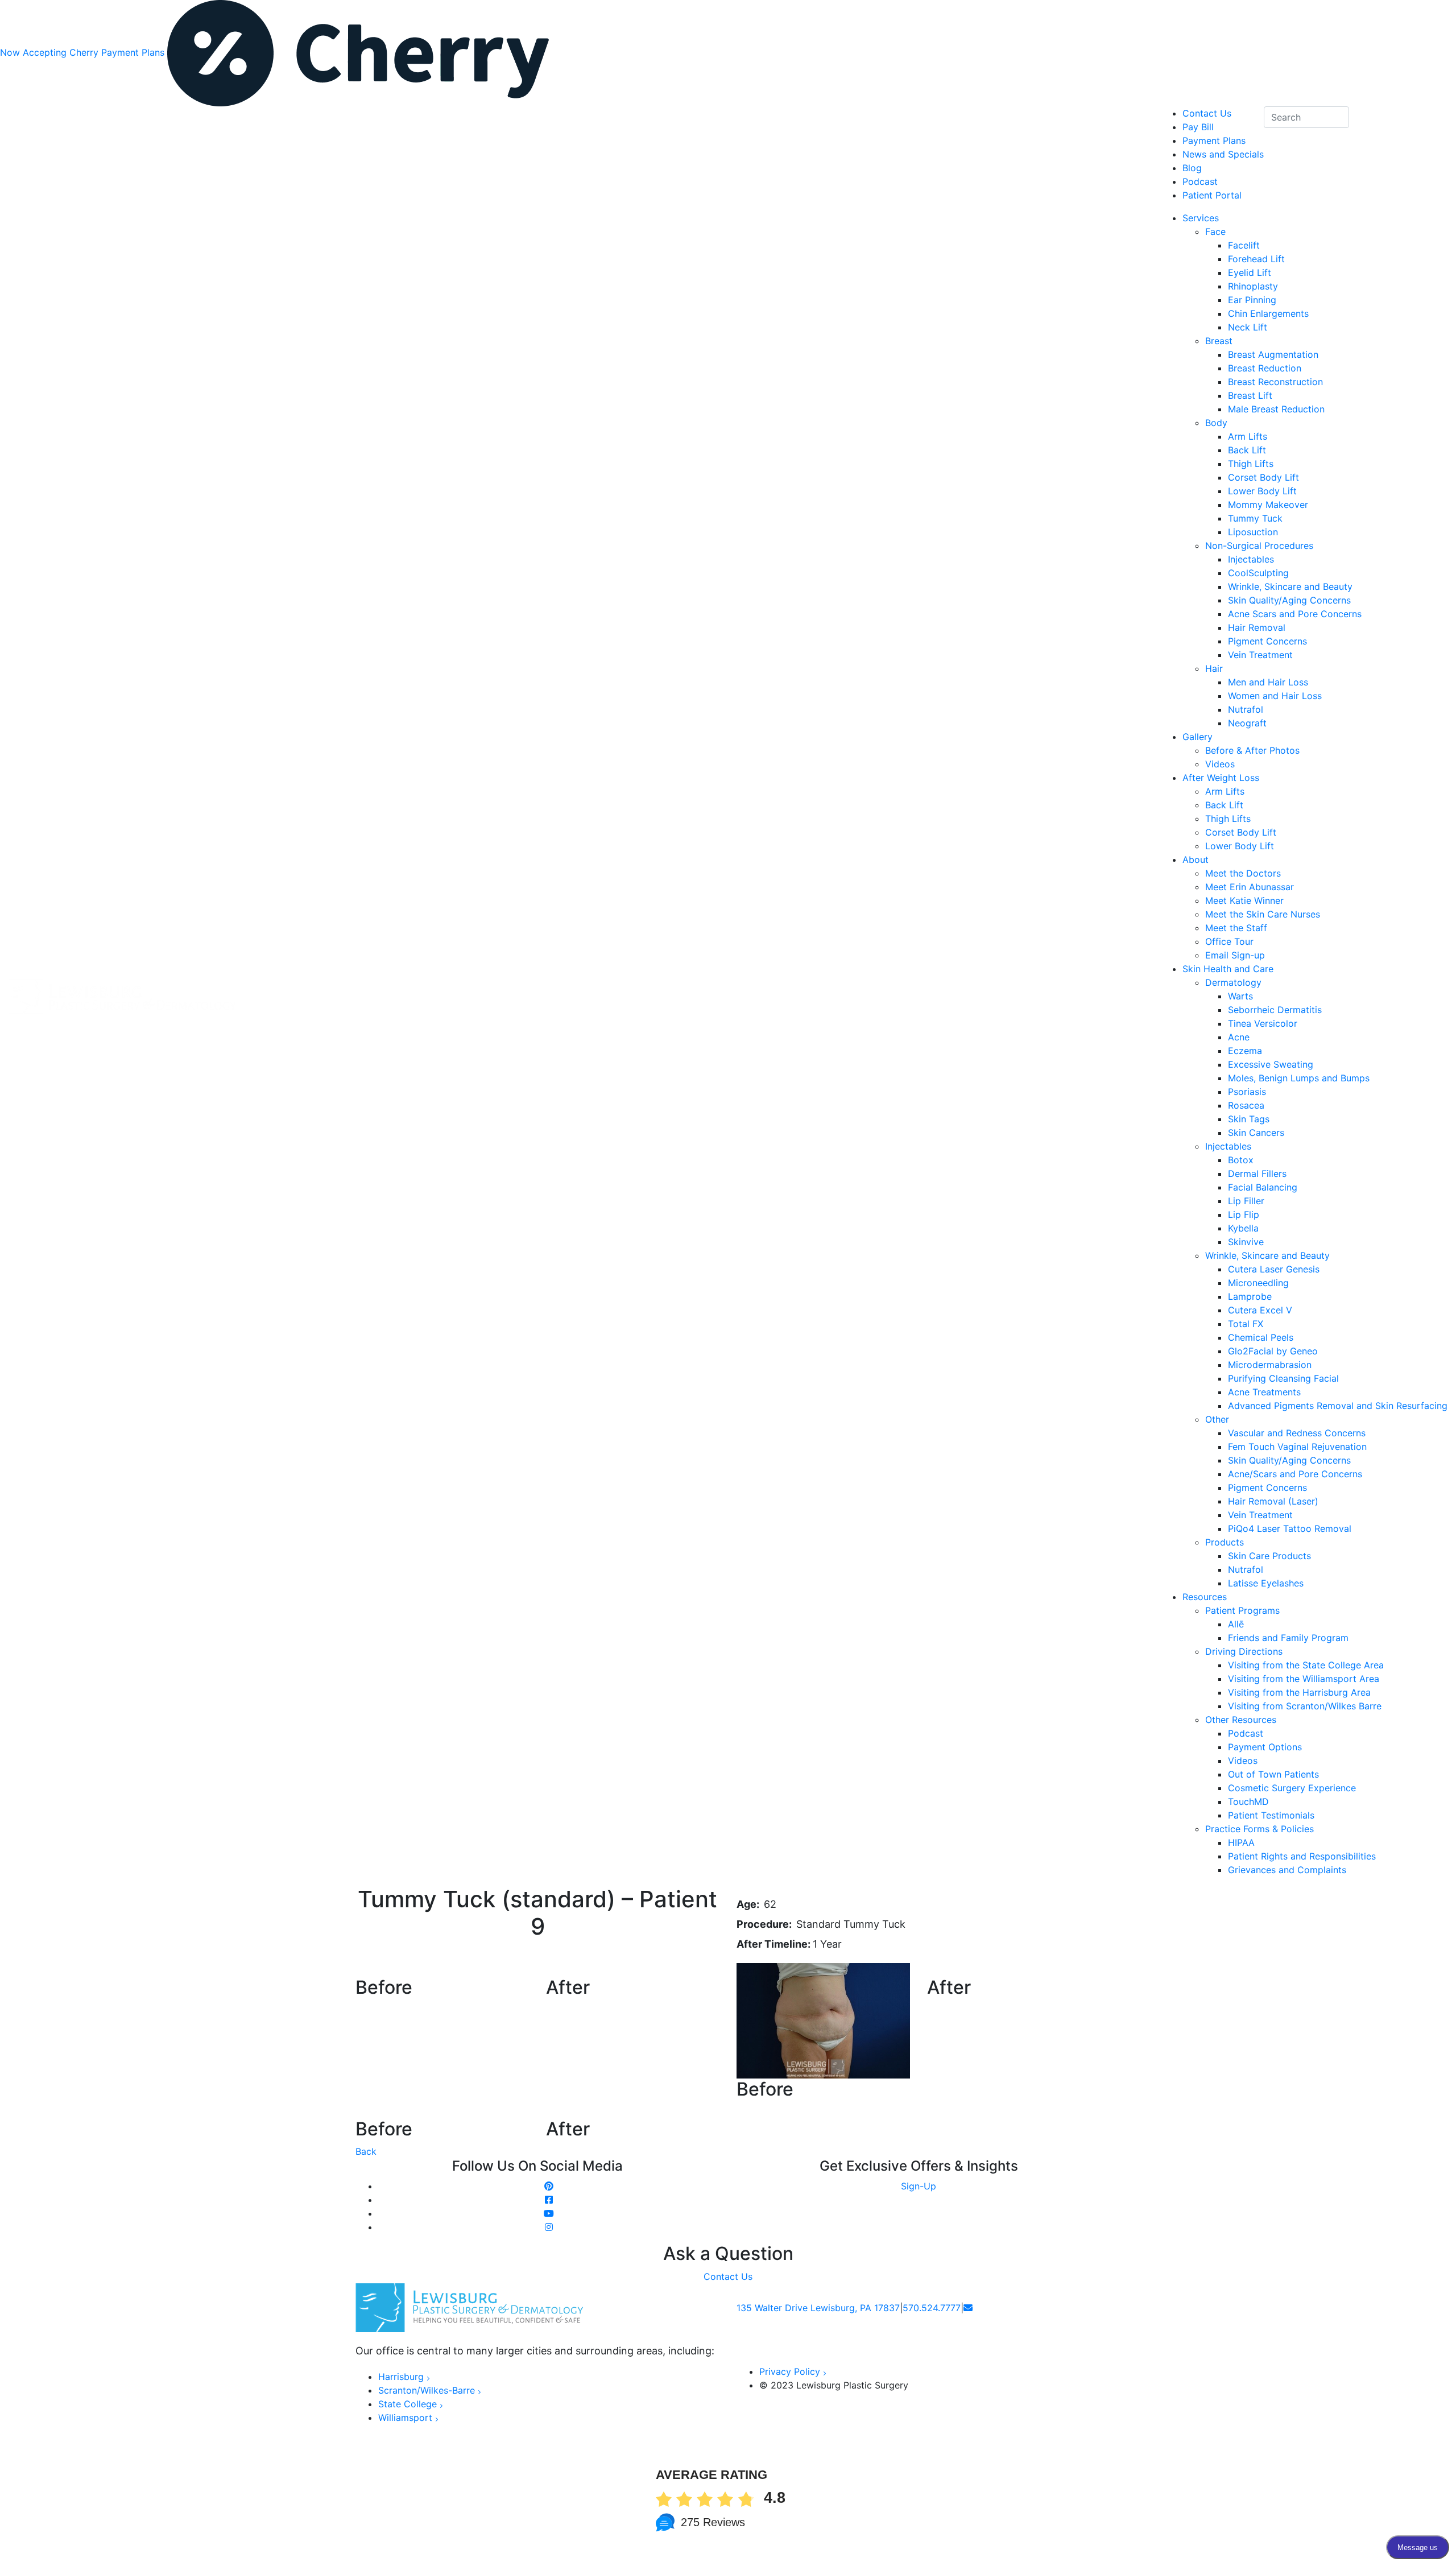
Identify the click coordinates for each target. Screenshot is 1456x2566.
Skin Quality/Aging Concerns (1289, 600)
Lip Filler (1246, 1201)
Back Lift (1247, 450)
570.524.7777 (932, 2308)
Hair (1214, 668)
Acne (1239, 1037)
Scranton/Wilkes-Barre (427, 2390)
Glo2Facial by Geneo (1273, 1351)
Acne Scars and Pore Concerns (1295, 614)
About (1196, 860)
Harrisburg (401, 2377)
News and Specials (1223, 154)
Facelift (1244, 245)
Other (1217, 1419)
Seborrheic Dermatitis (1275, 1010)
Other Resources (1241, 1720)
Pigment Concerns (1267, 641)
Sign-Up (919, 2186)
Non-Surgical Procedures (1259, 546)
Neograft (1247, 723)
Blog (1192, 168)
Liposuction (1253, 532)
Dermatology (1233, 982)
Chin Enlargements (1268, 313)
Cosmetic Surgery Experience (1292, 1788)
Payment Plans (1214, 141)
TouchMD (1248, 1801)
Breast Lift (1250, 395)
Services (1201, 218)
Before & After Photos (1252, 750)
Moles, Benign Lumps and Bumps (1299, 1078)
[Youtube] (549, 2213)
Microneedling (1258, 1283)
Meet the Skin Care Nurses (1263, 914)
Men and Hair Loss (1268, 682)
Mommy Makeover (1268, 505)
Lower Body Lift (1262, 491)
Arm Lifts (1248, 436)
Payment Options (1265, 1747)
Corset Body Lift (1263, 477)
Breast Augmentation (1273, 354)
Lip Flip (1244, 1214)
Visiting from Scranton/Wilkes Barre (1305, 1706)
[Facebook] (549, 2200)
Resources (1205, 1597)
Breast (1219, 341)
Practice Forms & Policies (1259, 1829)
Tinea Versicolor (1263, 1023)
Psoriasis (1247, 1092)
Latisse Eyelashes (1266, 1583)
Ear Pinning (1252, 300)
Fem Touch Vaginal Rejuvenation (1297, 1447)
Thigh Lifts (1251, 464)
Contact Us (1207, 113)
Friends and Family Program (1288, 1638)
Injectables (1251, 559)
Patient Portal (1212, 195)
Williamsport (405, 2418)
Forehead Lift (1256, 259)
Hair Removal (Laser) (1273, 1501)
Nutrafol (1246, 709)
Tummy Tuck (1255, 518)
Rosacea (1246, 1105)
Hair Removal (1257, 627)
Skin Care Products (1269, 1556)
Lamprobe (1250, 1296)
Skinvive (1246, 1242)
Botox (1241, 1160)
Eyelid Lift (1250, 272)
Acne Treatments (1264, 1392)
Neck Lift (1248, 327)
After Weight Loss (1221, 778)
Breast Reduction (1265, 368)
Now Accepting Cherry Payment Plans (84, 52)
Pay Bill (1198, 127)
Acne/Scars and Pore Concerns (1295, 1474)
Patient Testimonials (1271, 1815)
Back (366, 2151)
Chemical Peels (1261, 1337)
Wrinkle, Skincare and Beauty (1290, 586)
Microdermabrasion (1270, 1365)
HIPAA (1241, 1842)
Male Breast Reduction (1276, 409)
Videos (1220, 764)
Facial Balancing (1263, 1187)
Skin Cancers (1256, 1133)
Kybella (1243, 1228)
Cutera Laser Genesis (1274, 1269)
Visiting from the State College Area (1306, 1665)
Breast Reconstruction (1275, 382)
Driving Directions (1244, 1651)
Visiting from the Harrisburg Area (1299, 1692)
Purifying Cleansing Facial (1283, 1378)
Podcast (1246, 1733)
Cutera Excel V (1260, 1310)
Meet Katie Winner (1244, 900)
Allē (1236, 1624)
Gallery (1198, 737)
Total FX (1246, 1324)
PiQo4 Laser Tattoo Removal (1290, 1528)
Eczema (1245, 1051)
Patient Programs (1242, 1610)
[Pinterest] (549, 2186)
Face (1215, 232)
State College (408, 2404)
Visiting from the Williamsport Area (1304, 1679)
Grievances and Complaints (1287, 1870)
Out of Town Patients (1273, 1774)
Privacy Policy (790, 2371)
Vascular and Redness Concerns (1297, 1433)
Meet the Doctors (1243, 873)
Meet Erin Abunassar (1250, 887)
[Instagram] (549, 2227)
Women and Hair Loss (1275, 696)
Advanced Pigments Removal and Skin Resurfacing (1338, 1406)
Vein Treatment (1260, 655)
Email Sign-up (1235, 955)
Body (1216, 423)
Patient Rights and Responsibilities (1302, 1856)
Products (1225, 1542)
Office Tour (1229, 941)
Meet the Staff (1236, 928)
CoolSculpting (1258, 573)
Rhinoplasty (1253, 286)
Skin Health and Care (1228, 969)
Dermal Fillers (1257, 1173)
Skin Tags (1249, 1119)
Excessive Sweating (1271, 1064)
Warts (1240, 996)
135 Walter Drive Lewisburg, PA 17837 (818, 2308)
